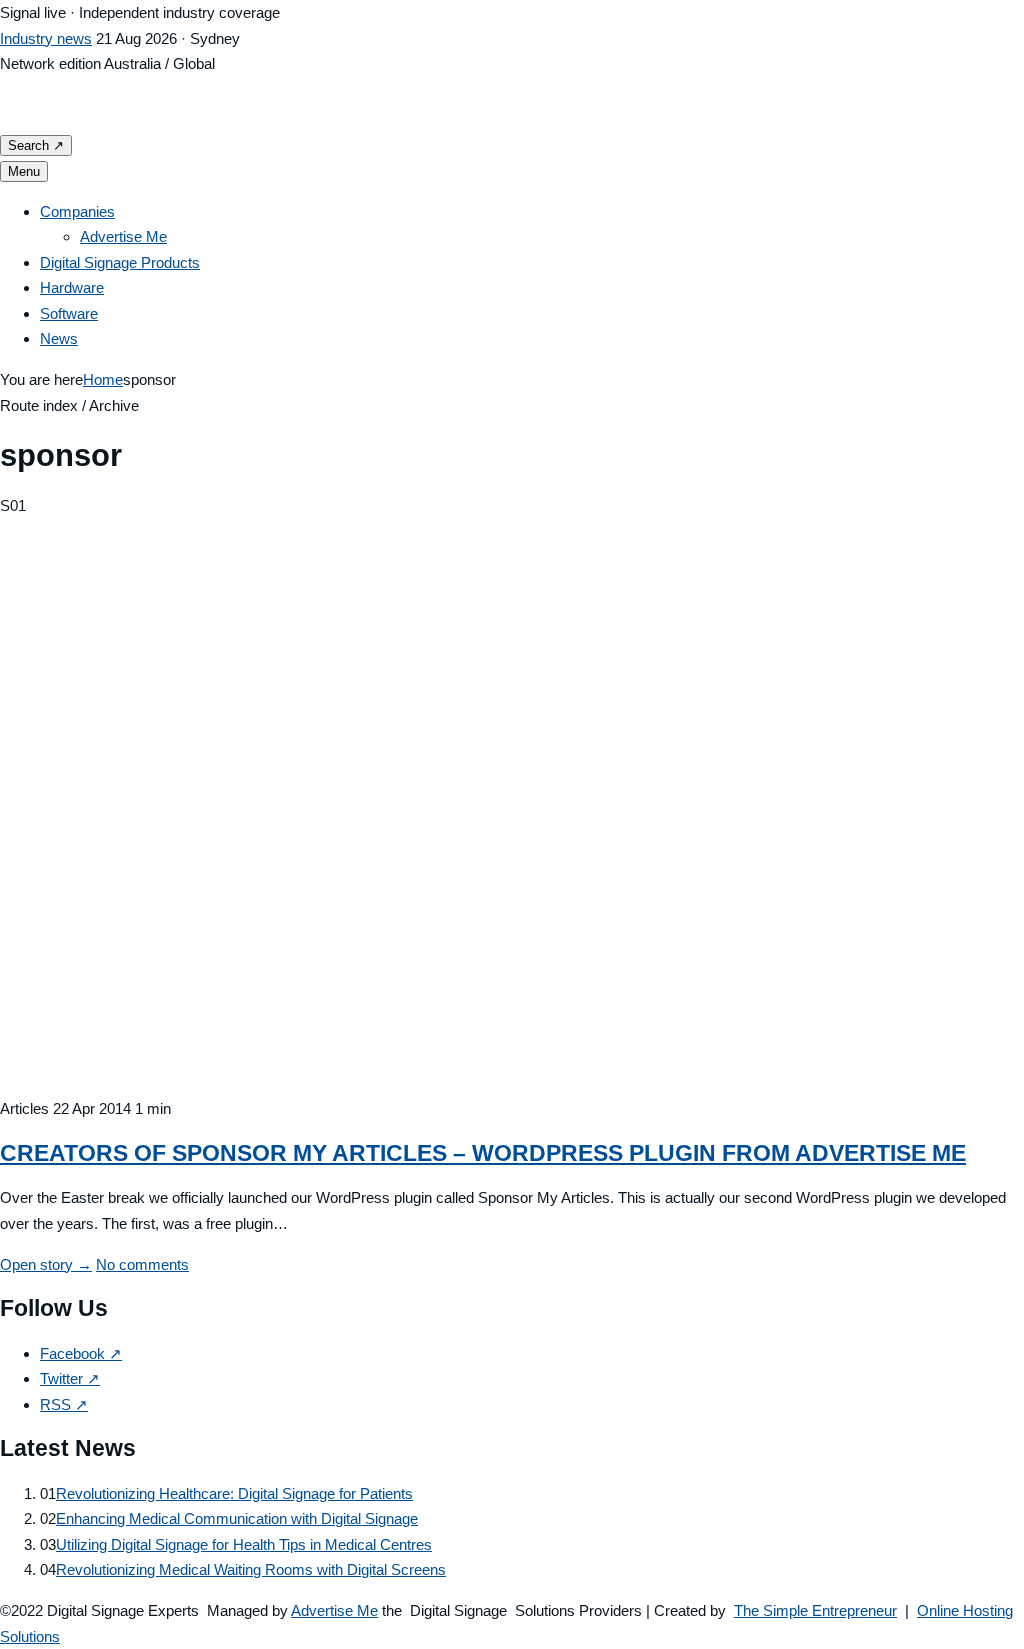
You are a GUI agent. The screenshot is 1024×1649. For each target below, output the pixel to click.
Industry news (46, 38)
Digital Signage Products (120, 262)
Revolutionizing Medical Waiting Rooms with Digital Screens (251, 1569)
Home (103, 379)
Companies (77, 211)
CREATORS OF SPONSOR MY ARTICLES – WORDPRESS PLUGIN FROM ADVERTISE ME (483, 1153)
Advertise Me (123, 236)
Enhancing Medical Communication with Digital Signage (237, 1518)
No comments (142, 1264)
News (59, 338)
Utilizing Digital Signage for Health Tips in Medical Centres (244, 1544)
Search (36, 145)
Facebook (81, 1353)
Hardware (72, 287)
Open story (46, 1264)
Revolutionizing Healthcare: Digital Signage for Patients (234, 1493)
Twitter (70, 1378)
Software (69, 313)
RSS (64, 1404)
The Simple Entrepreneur (815, 1610)
